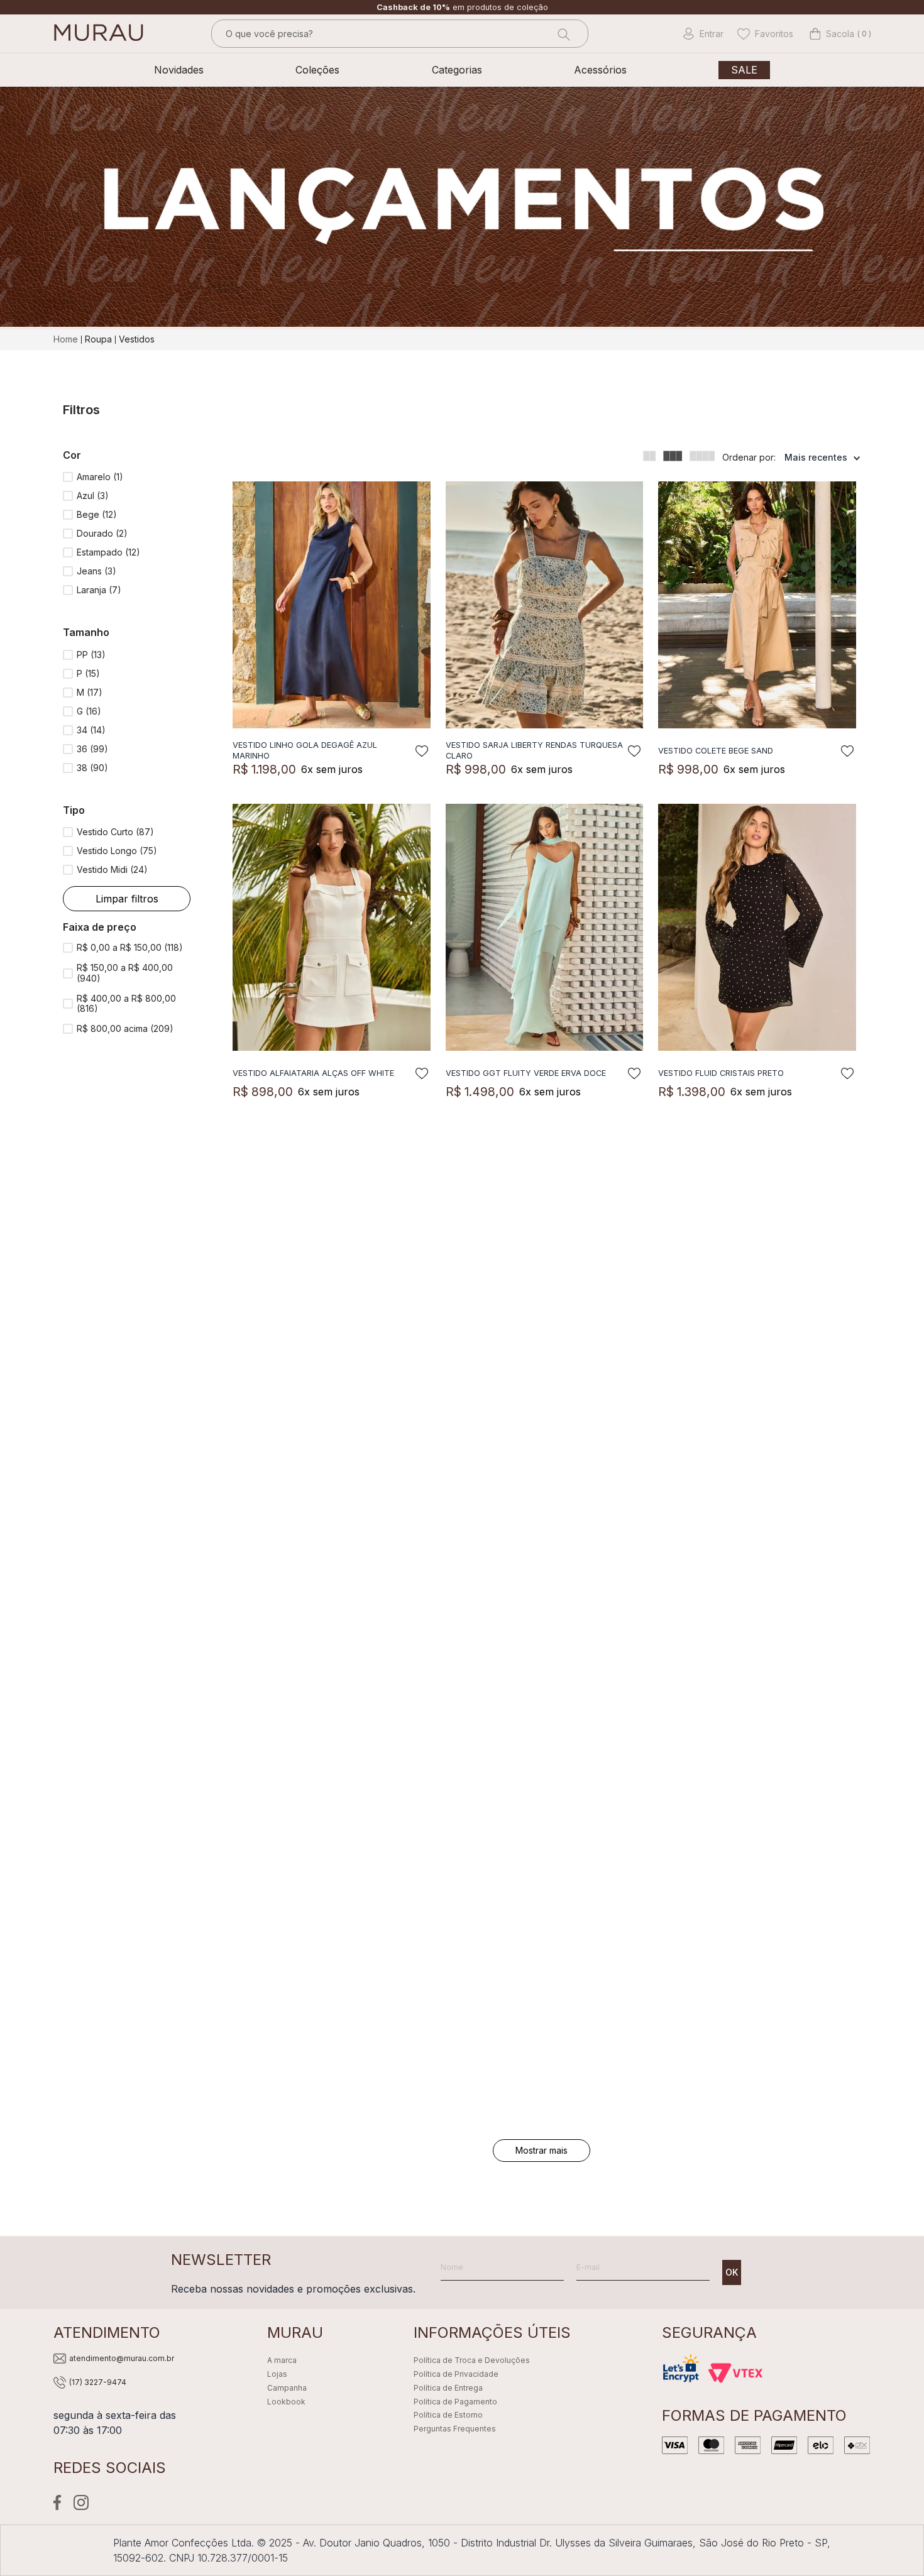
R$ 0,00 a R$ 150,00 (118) (130, 948)
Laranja (99, 590)
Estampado (108, 552)
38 (92, 768)
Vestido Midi (112, 869)
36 (92, 749)
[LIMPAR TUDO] (127, 899)
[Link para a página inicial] (67, 339)
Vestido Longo (117, 851)
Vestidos (137, 339)
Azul (93, 496)
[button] (127, 455)
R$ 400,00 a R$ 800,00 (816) (126, 1004)
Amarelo (100, 477)
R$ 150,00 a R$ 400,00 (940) (125, 973)
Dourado (102, 533)
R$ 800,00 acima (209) (125, 1029)
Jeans (96, 571)
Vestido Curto (115, 832)
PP (91, 655)
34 (91, 730)
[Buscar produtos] (563, 34)
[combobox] (400, 34)
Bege (97, 514)
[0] (832, 34)
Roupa (98, 339)
